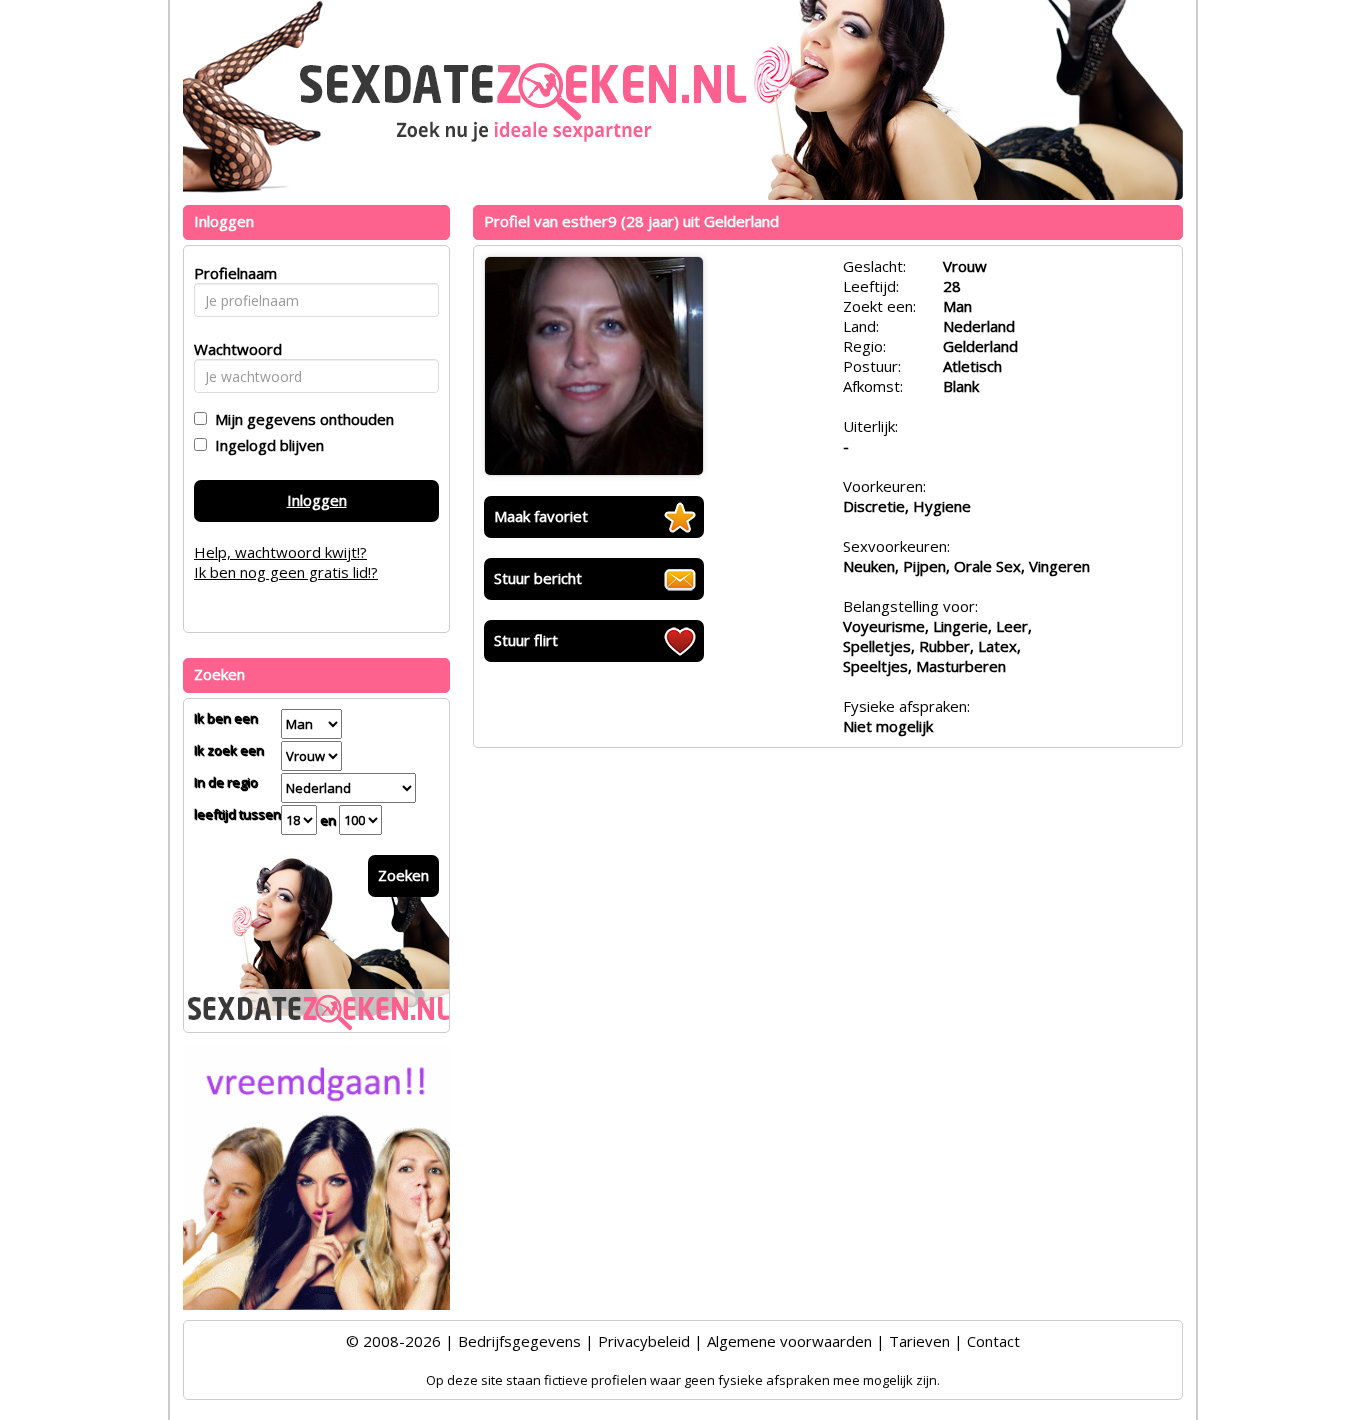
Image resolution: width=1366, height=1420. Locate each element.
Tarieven (919, 1341)
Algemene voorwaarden (789, 1341)
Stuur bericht (538, 578)
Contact (993, 1341)
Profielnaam (232, 273)
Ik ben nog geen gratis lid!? (286, 572)
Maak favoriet (541, 516)
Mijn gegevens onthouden (300, 419)
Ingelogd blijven (265, 445)
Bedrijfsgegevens (519, 1341)
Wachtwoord (232, 349)
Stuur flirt (526, 640)
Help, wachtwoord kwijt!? (280, 552)
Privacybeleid (644, 1341)
